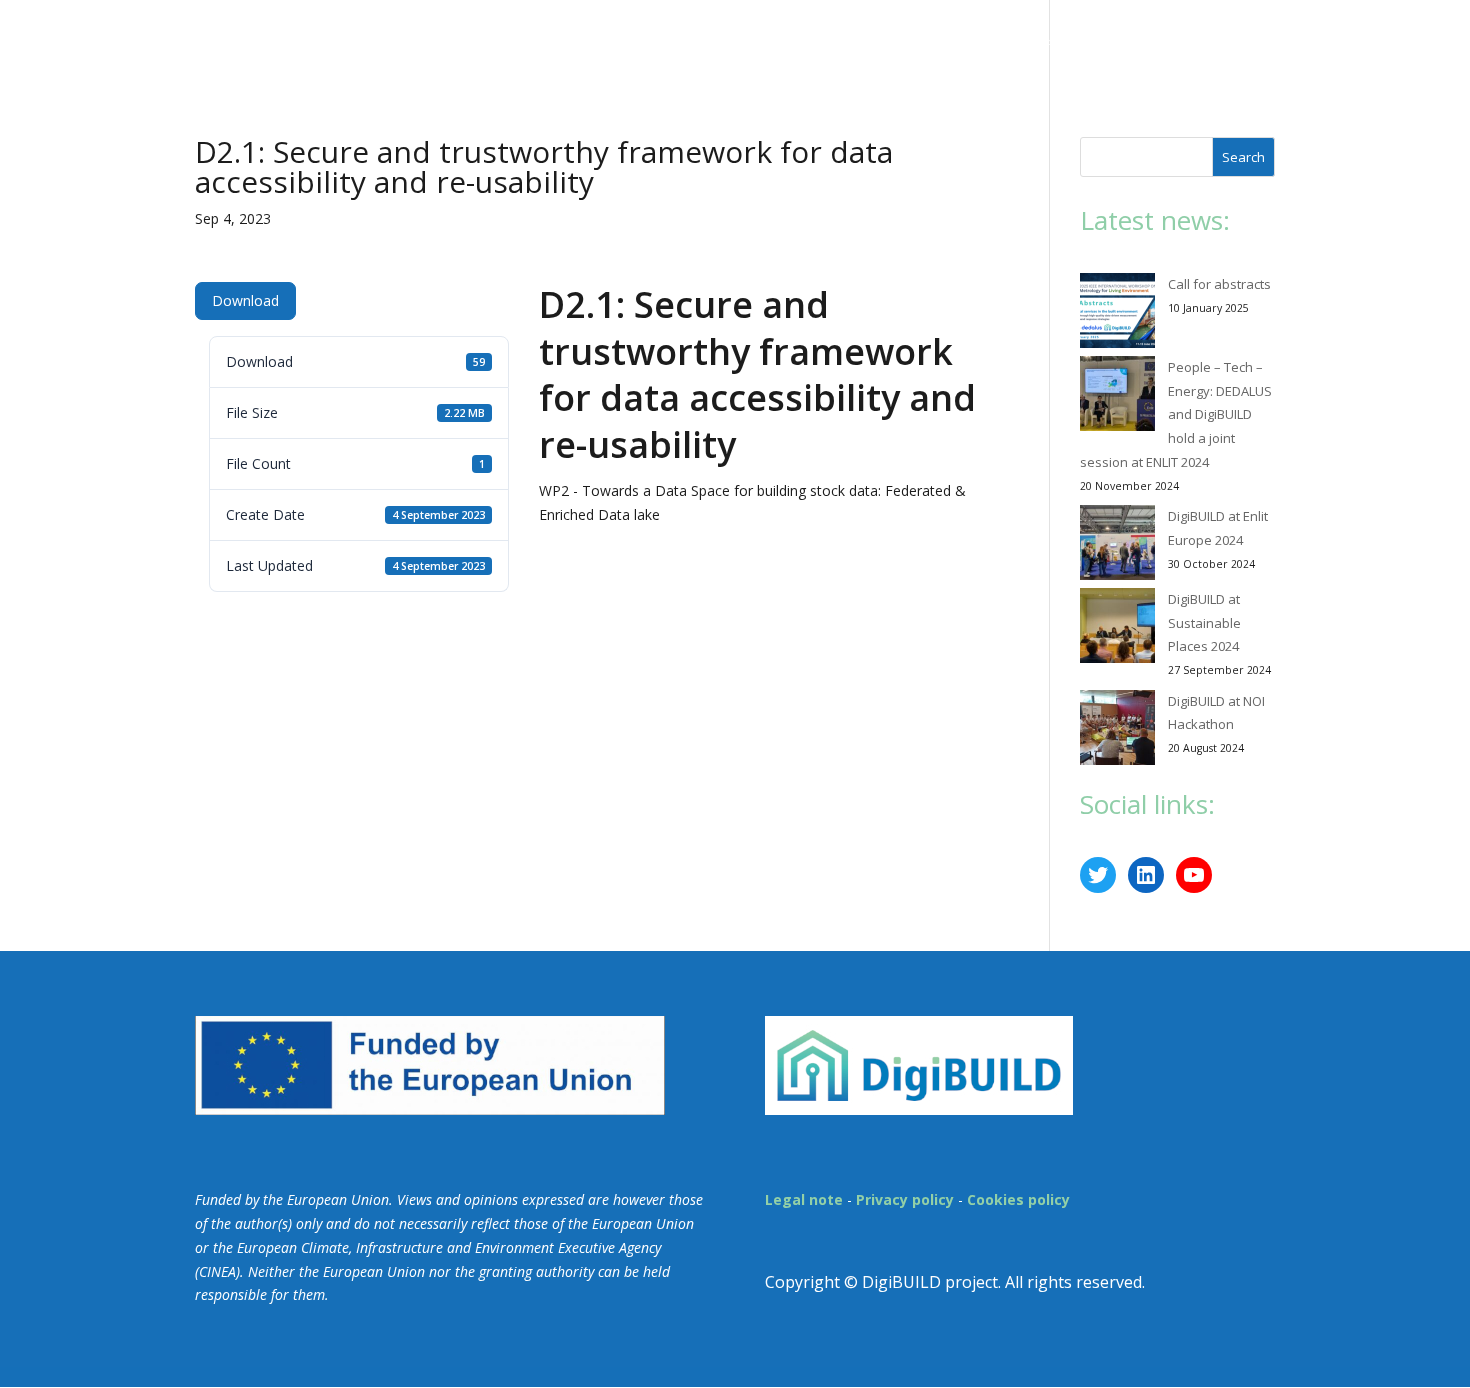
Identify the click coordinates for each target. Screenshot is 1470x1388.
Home (645, 42)
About (716, 42)
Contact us (1194, 42)
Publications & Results (1025, 42)
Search (1243, 157)
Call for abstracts (1219, 284)
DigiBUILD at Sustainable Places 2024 (1204, 623)
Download (245, 300)
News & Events (841, 42)
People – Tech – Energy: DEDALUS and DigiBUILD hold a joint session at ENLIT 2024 (1176, 414)
